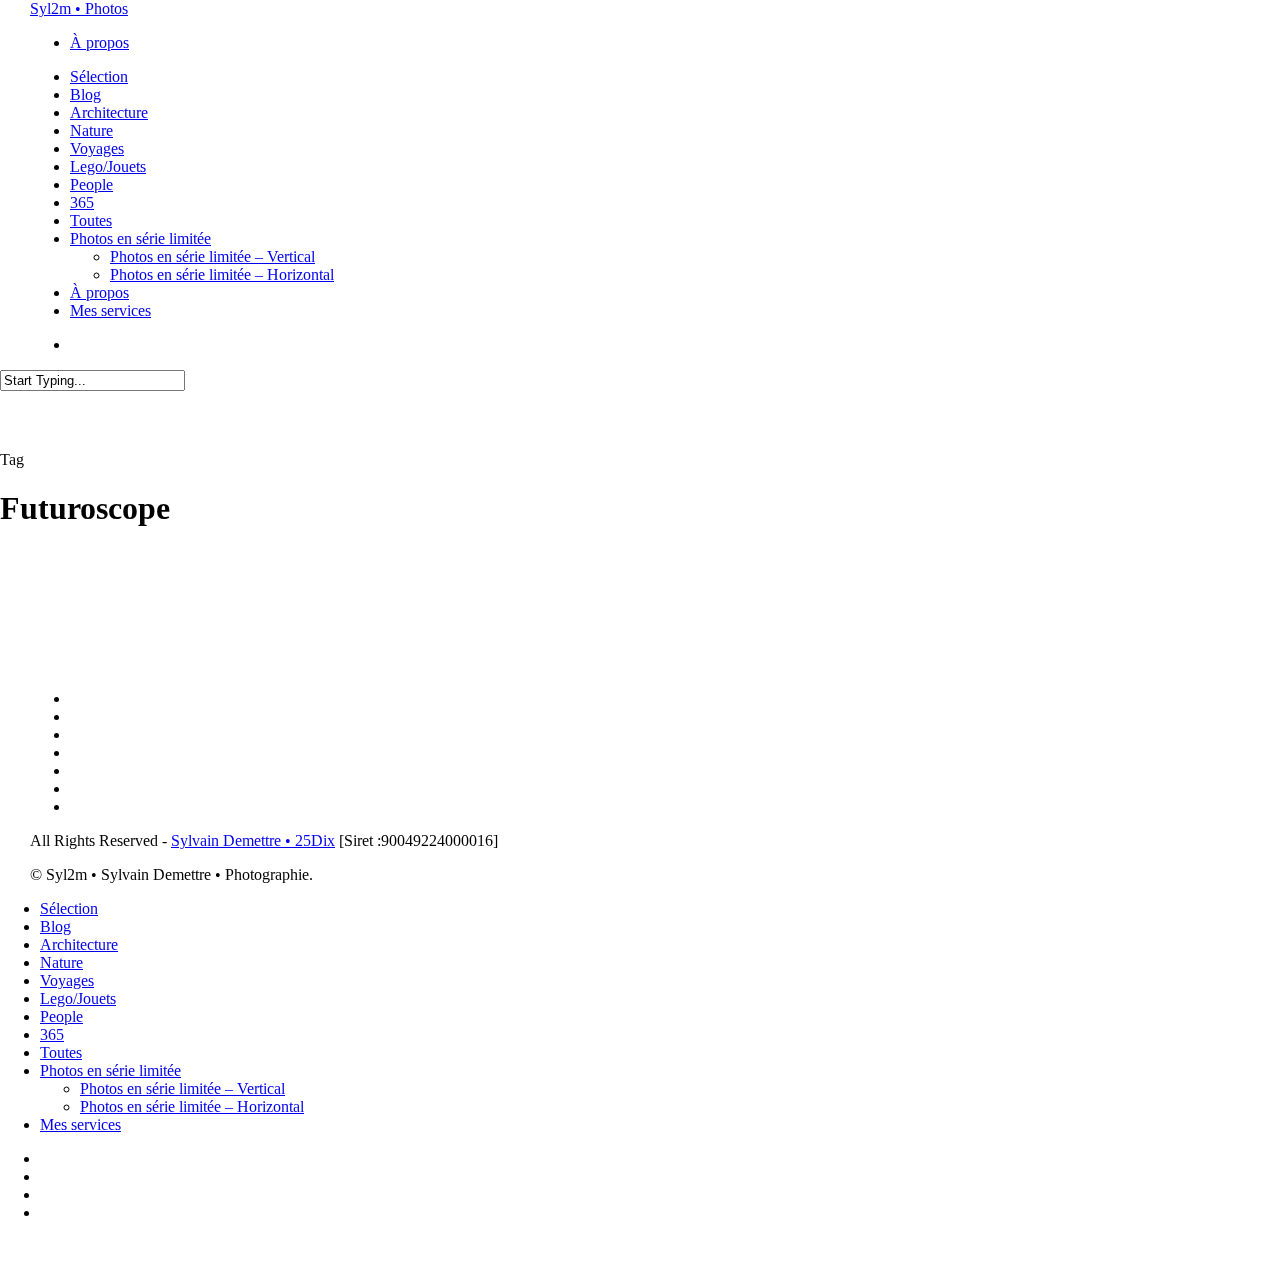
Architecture (79, 944)
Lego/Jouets (78, 998)
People (61, 1016)
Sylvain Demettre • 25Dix (253, 840)
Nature (61, 962)
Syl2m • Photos (79, 8)
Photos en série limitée (110, 1070)
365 (52, 1034)
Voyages (67, 980)
